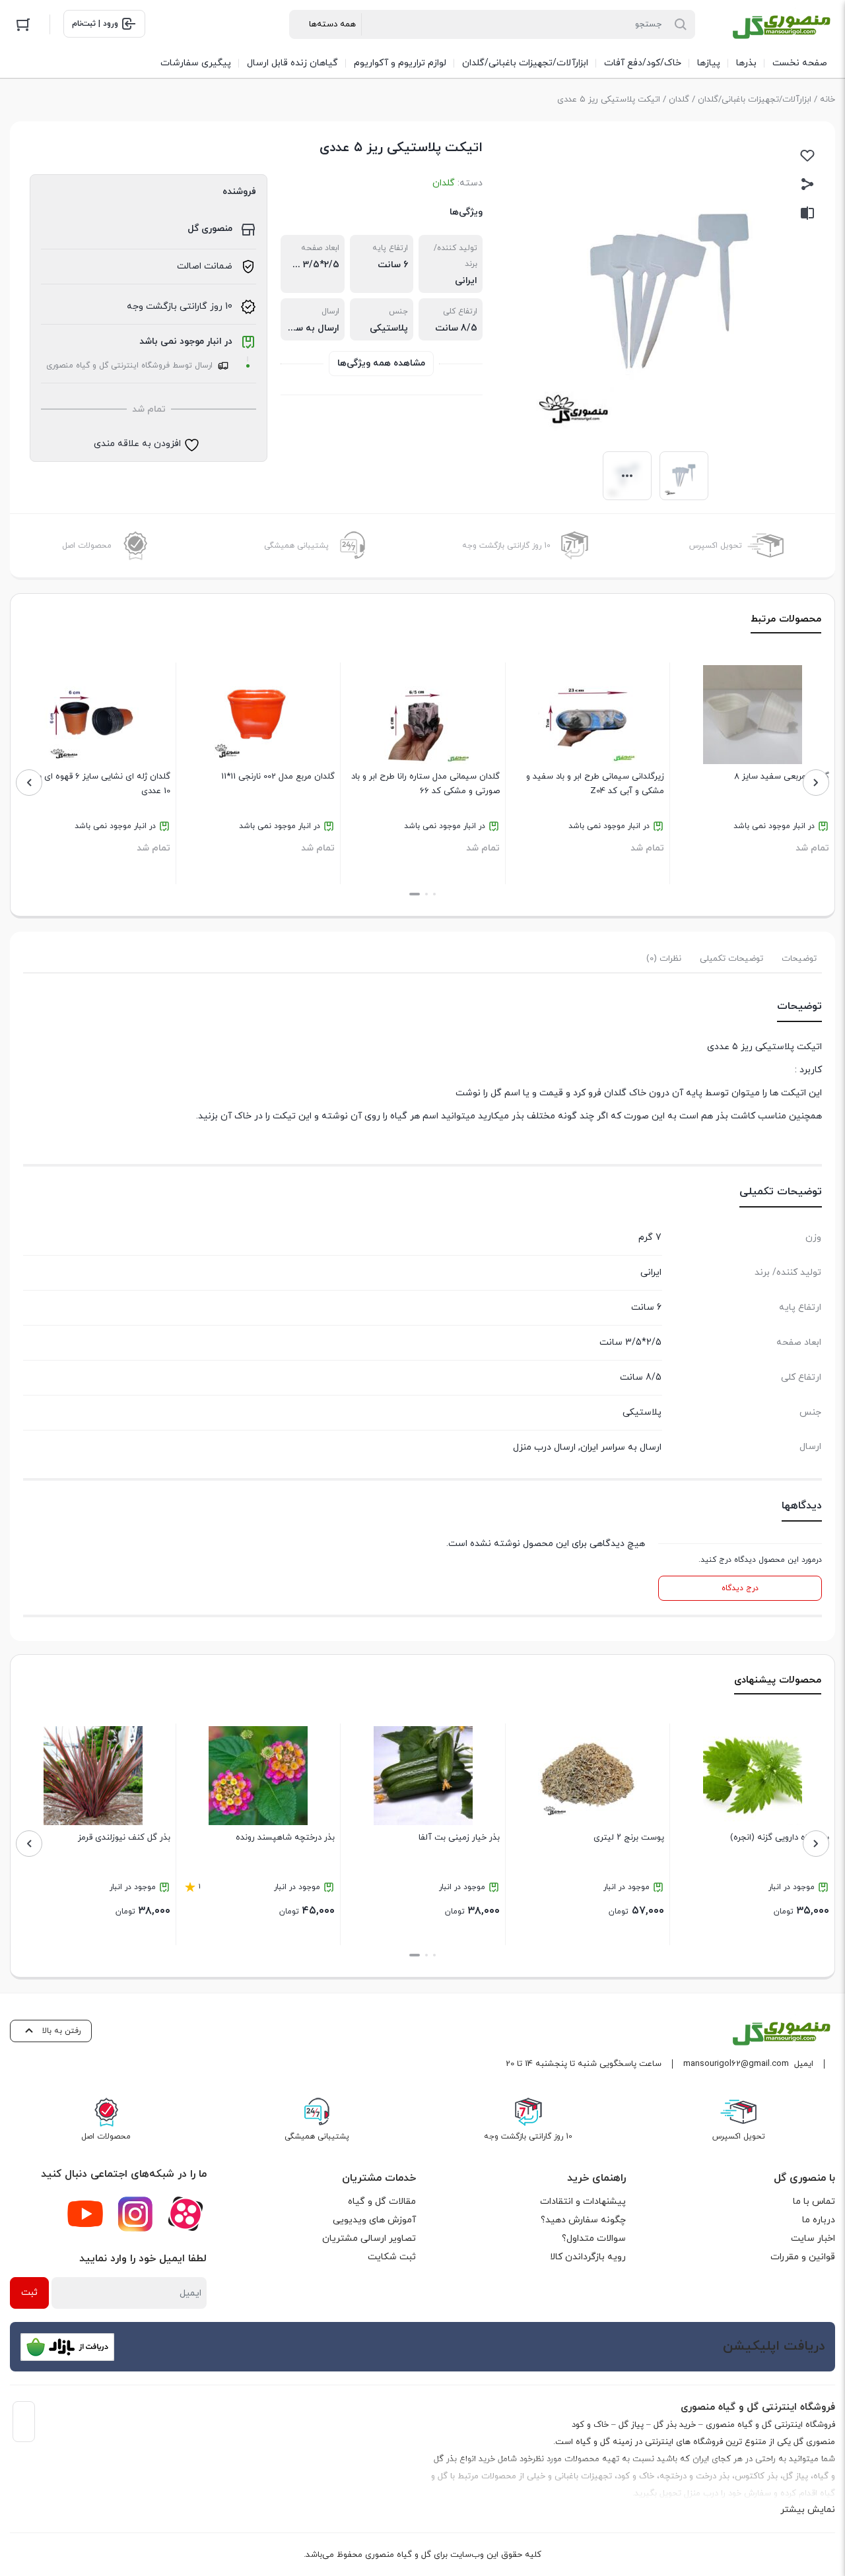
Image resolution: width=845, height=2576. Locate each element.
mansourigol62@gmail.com (736, 2064)
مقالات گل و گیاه (382, 2202)
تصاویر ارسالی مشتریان (369, 2238)
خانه (828, 100)
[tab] (799, 959)
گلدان (679, 100)
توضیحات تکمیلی (731, 959)
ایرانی (466, 281)
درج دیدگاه (740, 1588)
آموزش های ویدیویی (374, 2220)
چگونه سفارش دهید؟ (583, 2220)
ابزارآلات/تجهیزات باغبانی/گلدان (755, 100)
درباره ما (819, 2220)
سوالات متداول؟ (594, 2238)
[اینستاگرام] (135, 2214)
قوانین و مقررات (803, 2257)
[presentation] (816, 783)
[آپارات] (186, 2214)
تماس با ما (814, 2202)
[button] (434, 894)
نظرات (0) (664, 959)
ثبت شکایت (392, 2257)
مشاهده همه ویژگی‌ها (381, 363)
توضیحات (799, 959)
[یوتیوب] (85, 2214)
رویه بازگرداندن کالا (588, 2257)
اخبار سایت (813, 2238)
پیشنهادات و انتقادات (583, 2202)
